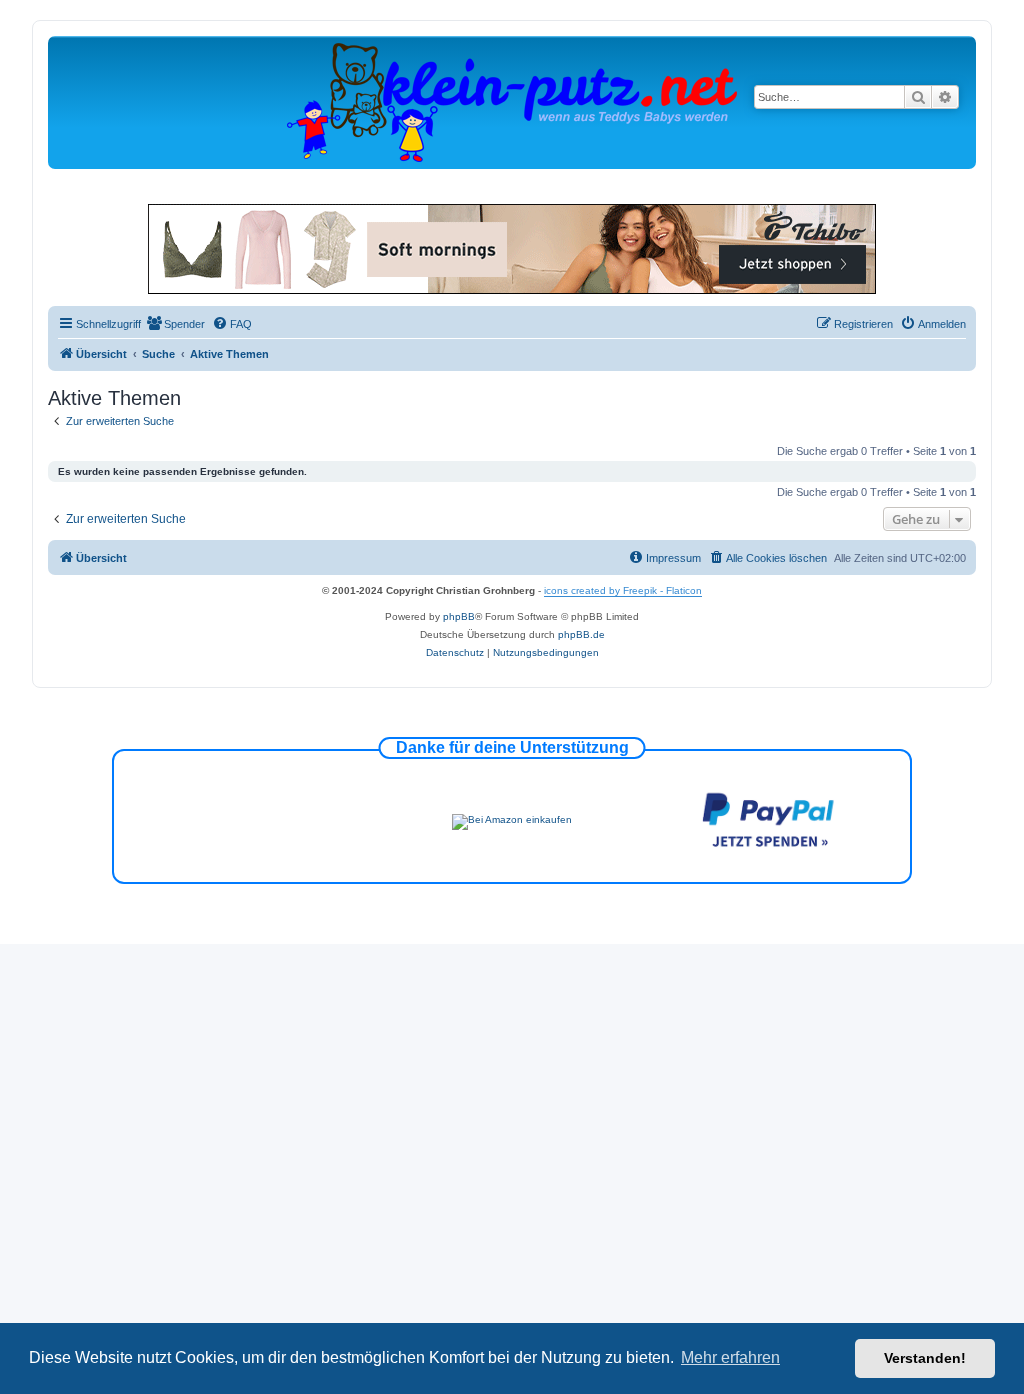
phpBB (459, 616)
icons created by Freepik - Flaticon (623, 590)
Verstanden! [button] (925, 1358)
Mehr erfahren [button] (730, 1357)
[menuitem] (175, 324)
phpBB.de (581, 634)
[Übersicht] (512, 101)
